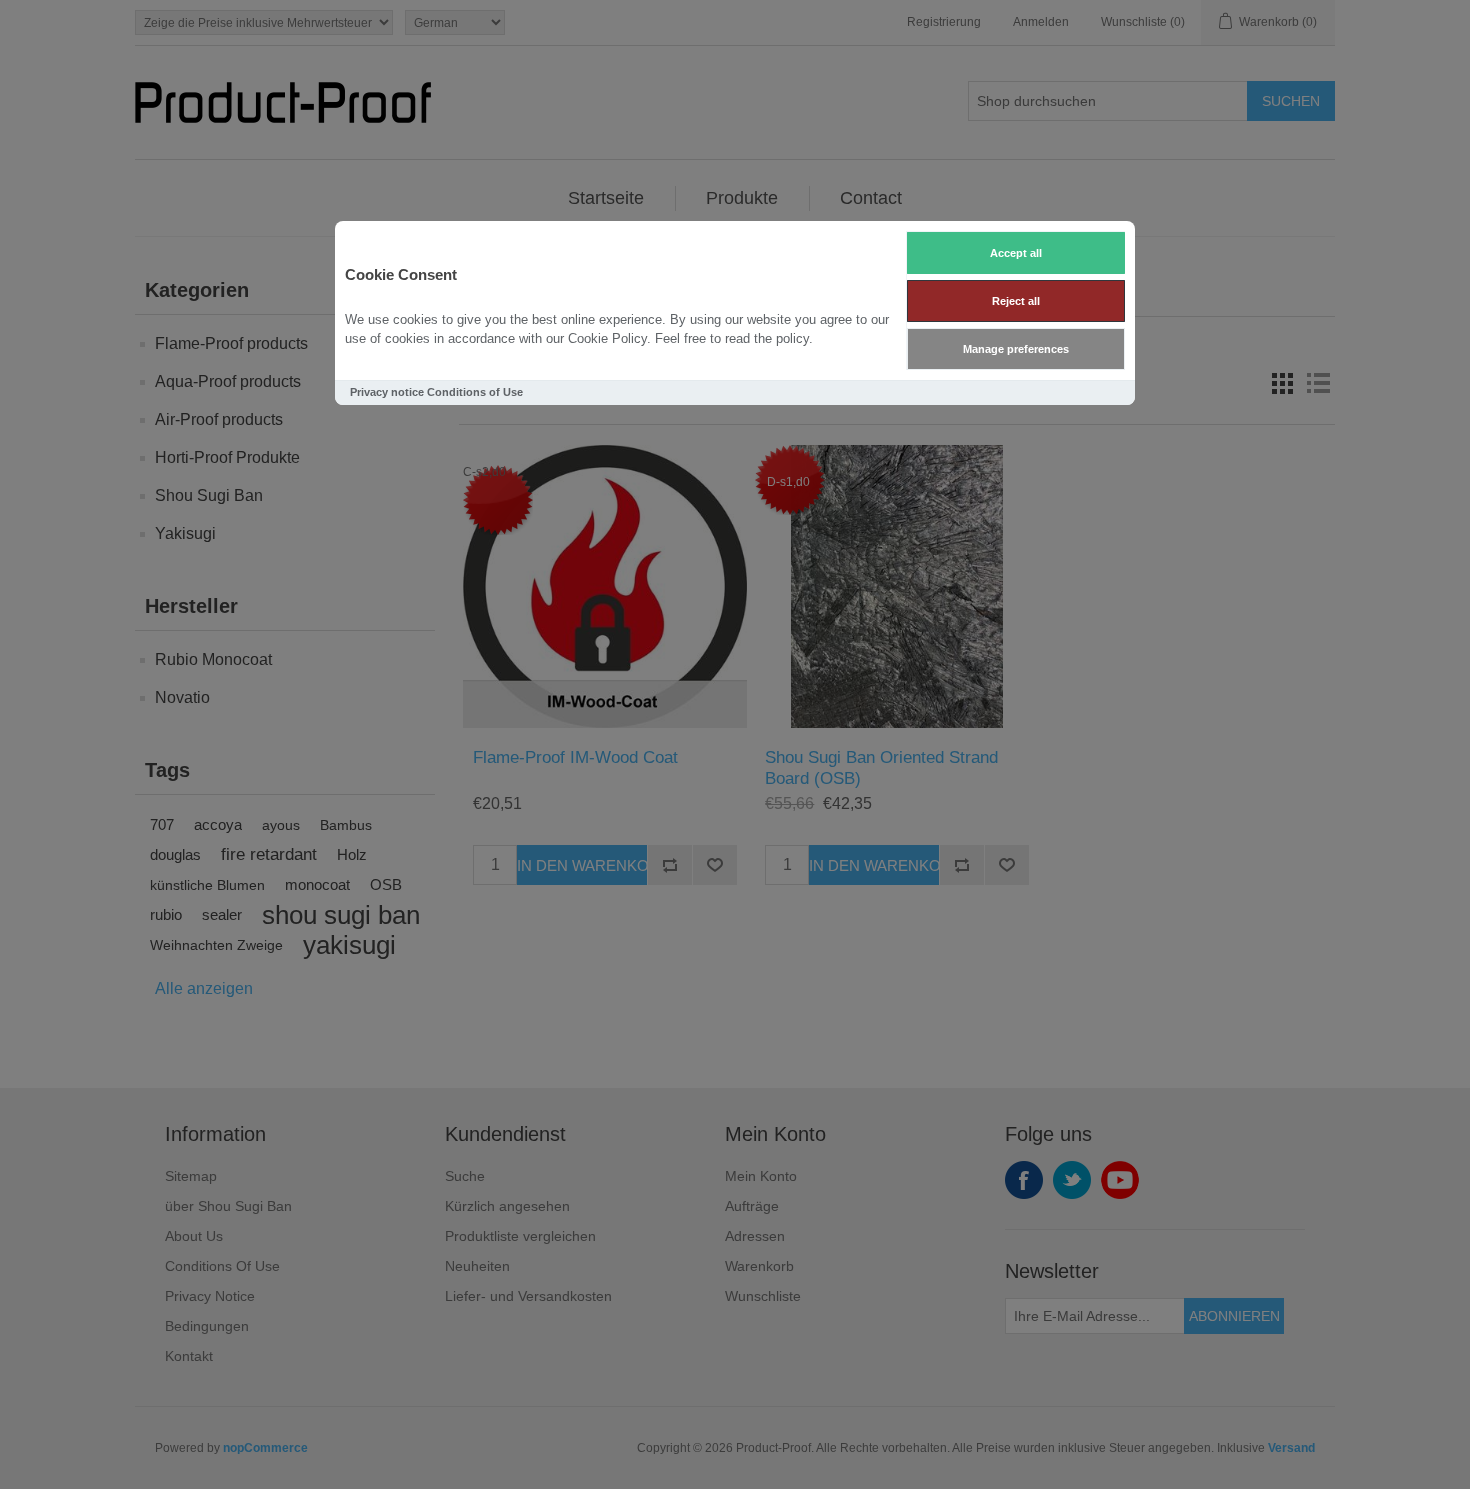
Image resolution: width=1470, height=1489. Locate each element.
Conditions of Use (475, 392)
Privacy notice (387, 392)
